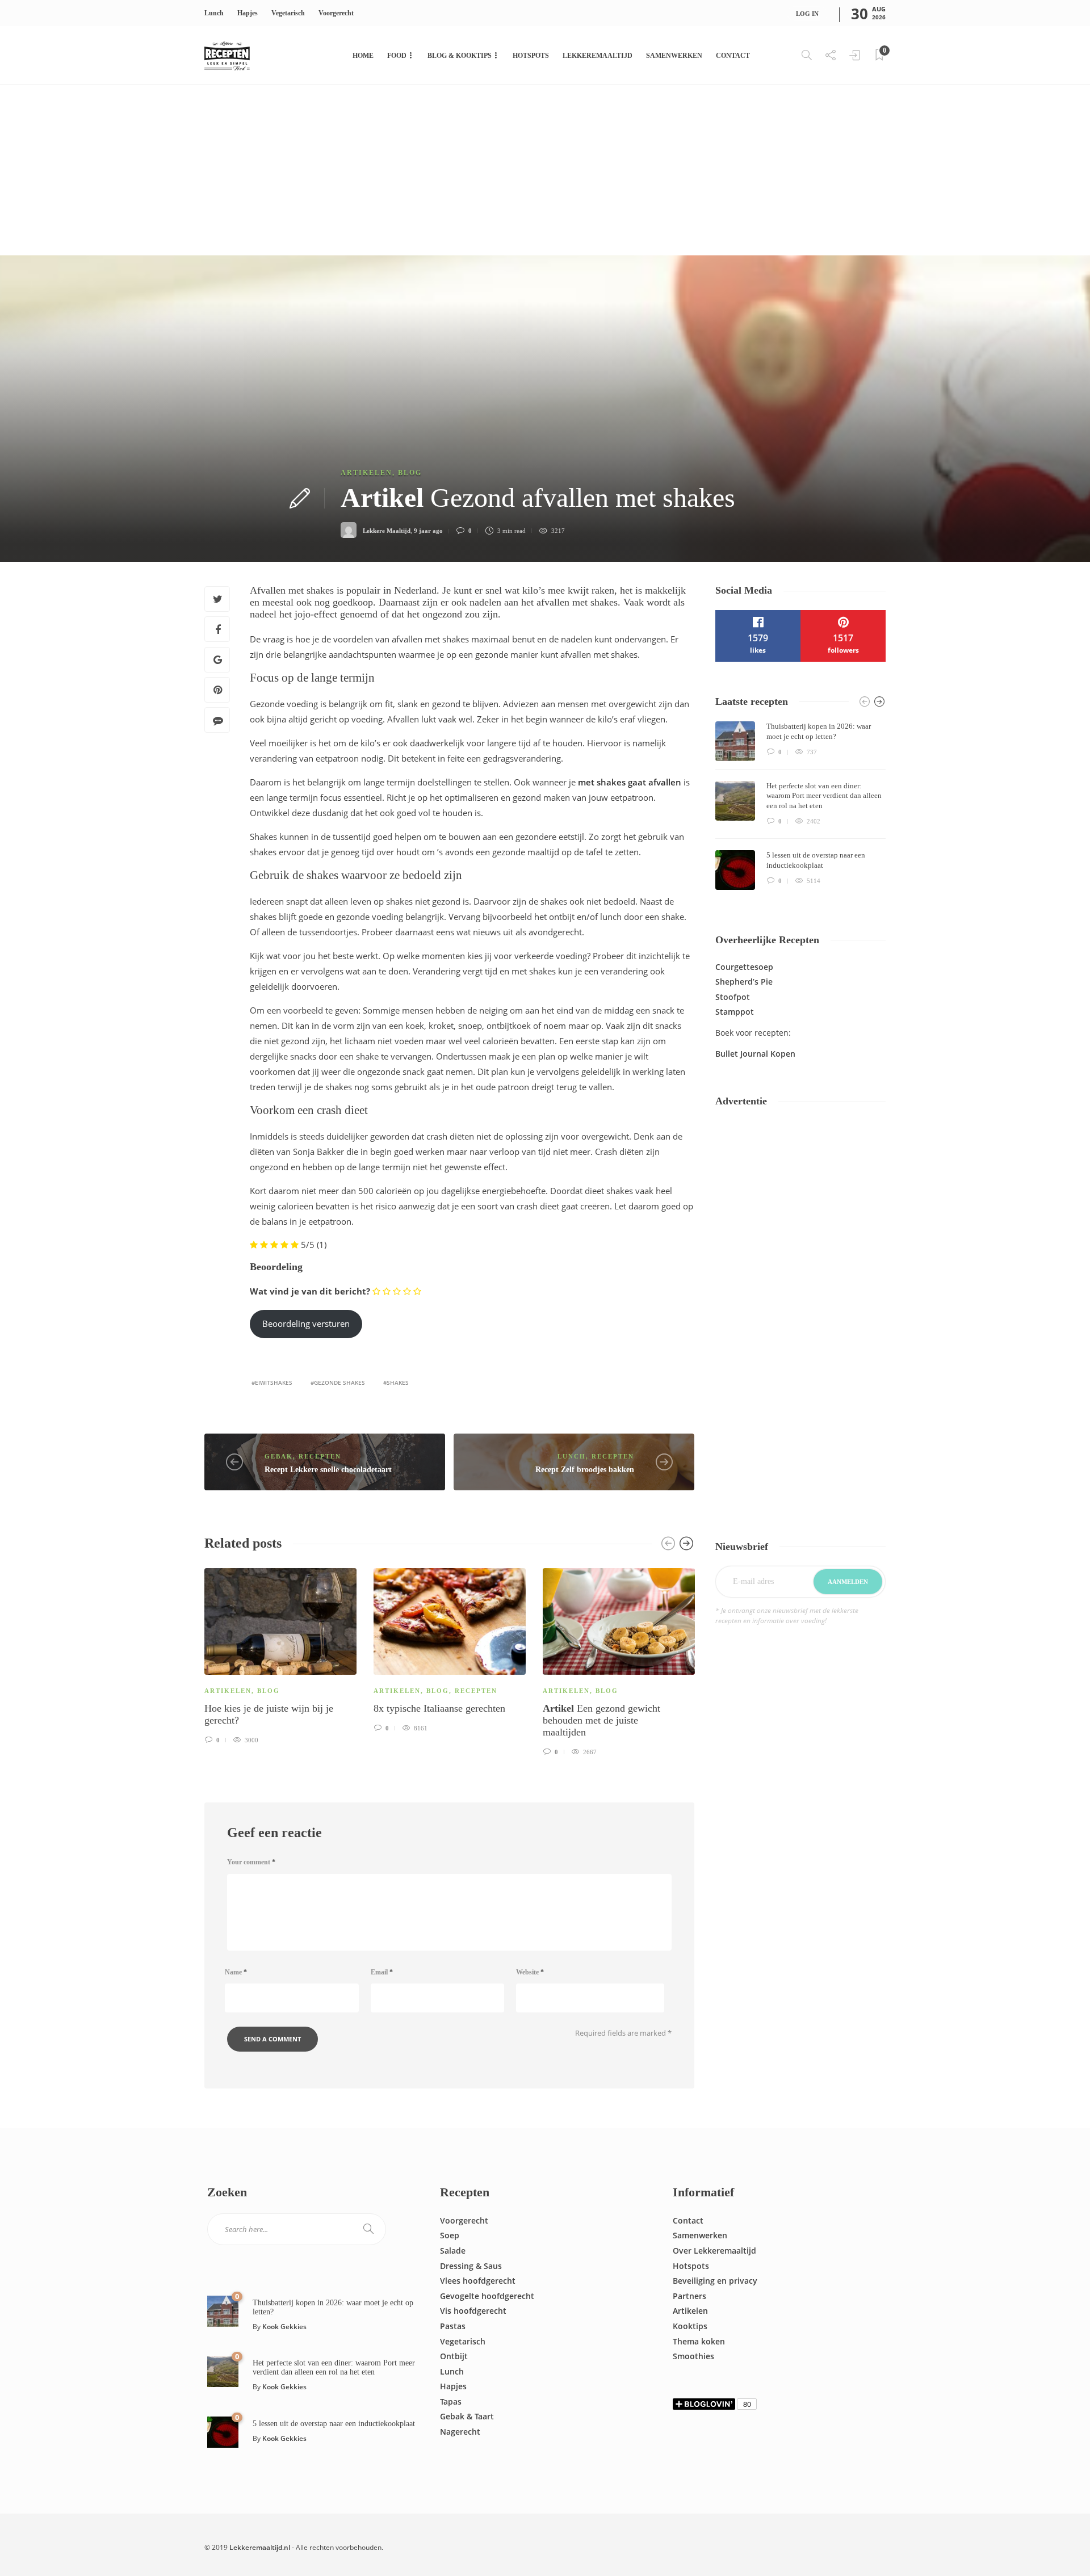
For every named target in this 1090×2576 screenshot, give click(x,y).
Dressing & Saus (471, 2266)
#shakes (396, 1382)
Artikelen (366, 473)
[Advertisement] (545, 170)
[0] (223, 2310)
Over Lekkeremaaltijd (714, 2251)
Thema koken (699, 2341)
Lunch (214, 13)
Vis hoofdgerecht (473, 2311)
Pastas (453, 2326)
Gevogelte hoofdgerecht (487, 2296)
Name (236, 1972)
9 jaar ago (428, 531)
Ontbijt (454, 2356)
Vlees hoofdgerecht (478, 2281)
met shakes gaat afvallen (630, 782)
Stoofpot (733, 997)
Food (397, 56)
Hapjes (248, 13)
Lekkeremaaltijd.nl (260, 2547)
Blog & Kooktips (460, 56)
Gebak (279, 1456)
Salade (453, 2251)
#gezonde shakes (338, 1382)
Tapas (451, 2401)
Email (382, 1972)
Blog (410, 473)
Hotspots (531, 56)
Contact (733, 56)
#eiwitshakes (272, 1382)
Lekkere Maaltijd (387, 531)
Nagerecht (460, 2432)
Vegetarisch (288, 13)
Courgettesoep (744, 967)
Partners (689, 2296)
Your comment (251, 1862)
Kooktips (690, 2326)
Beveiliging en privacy (715, 2281)
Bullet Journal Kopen (755, 1054)
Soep (450, 2235)
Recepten (320, 1456)
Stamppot (735, 1012)
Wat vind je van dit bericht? (310, 1291)
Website (530, 1972)
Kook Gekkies (284, 2327)
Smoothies (693, 2356)
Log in (807, 14)
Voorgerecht (336, 13)
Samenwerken (674, 56)
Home (363, 56)
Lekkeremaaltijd (598, 56)
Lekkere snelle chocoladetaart (328, 1470)
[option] (280, 1654)
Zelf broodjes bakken (585, 1470)
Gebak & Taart (467, 2416)
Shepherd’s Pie (744, 982)
